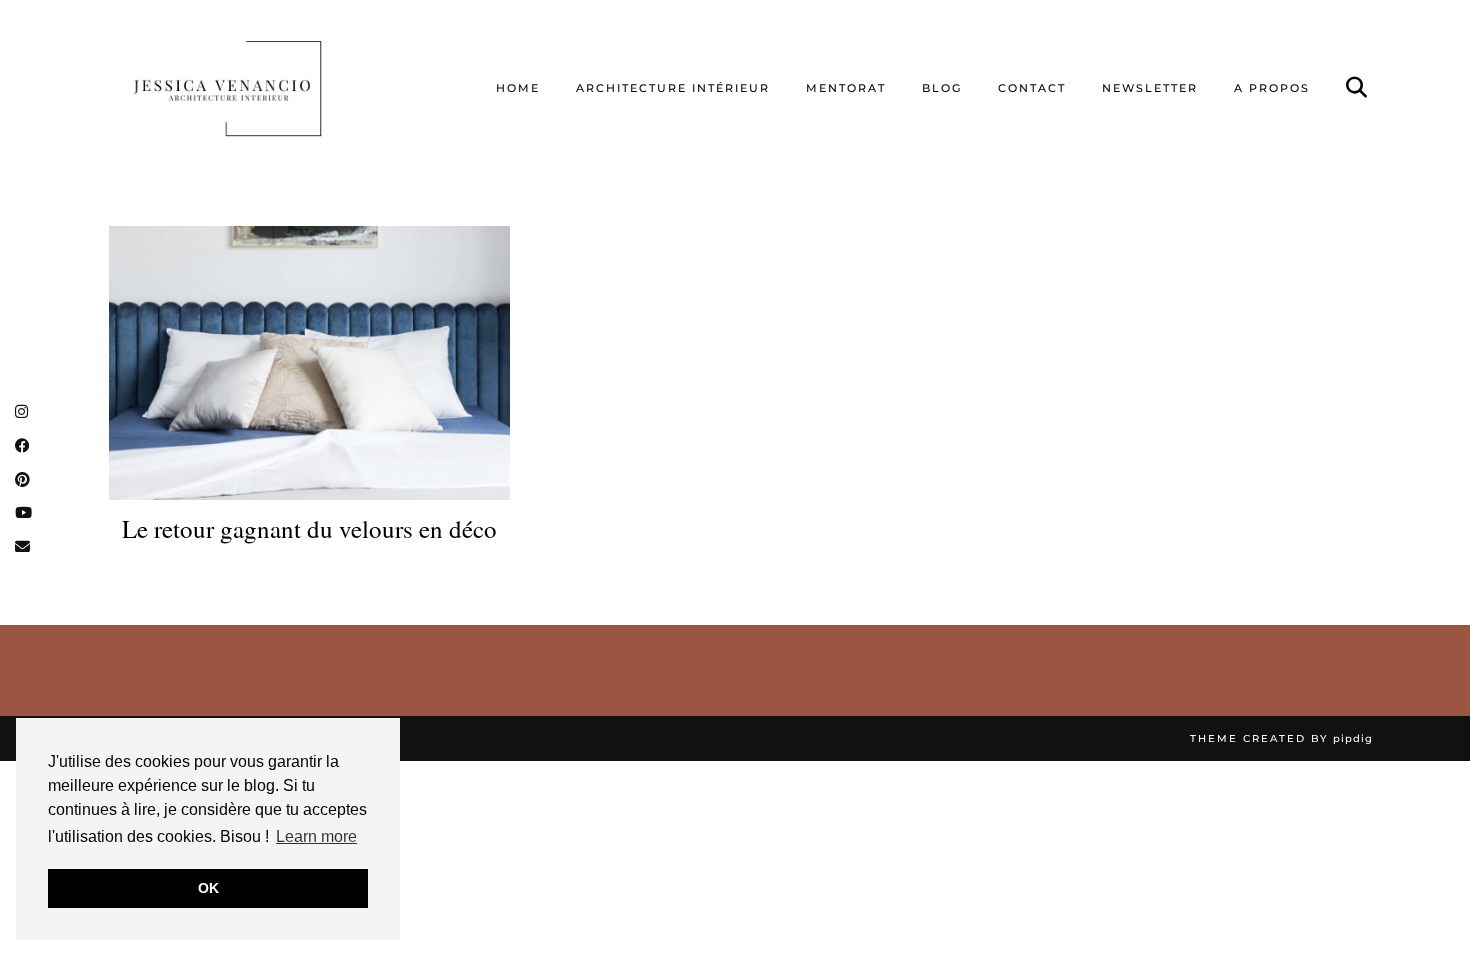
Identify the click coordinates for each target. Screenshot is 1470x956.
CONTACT (1032, 88)
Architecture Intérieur (673, 88)
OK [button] (208, 888)
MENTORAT (846, 88)
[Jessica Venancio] (252, 88)
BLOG (942, 88)
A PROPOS (1272, 88)
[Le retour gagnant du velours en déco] (309, 362)
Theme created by (1281, 738)
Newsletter (1150, 88)
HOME (518, 88)
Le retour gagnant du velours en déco (309, 529)
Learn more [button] (316, 836)
